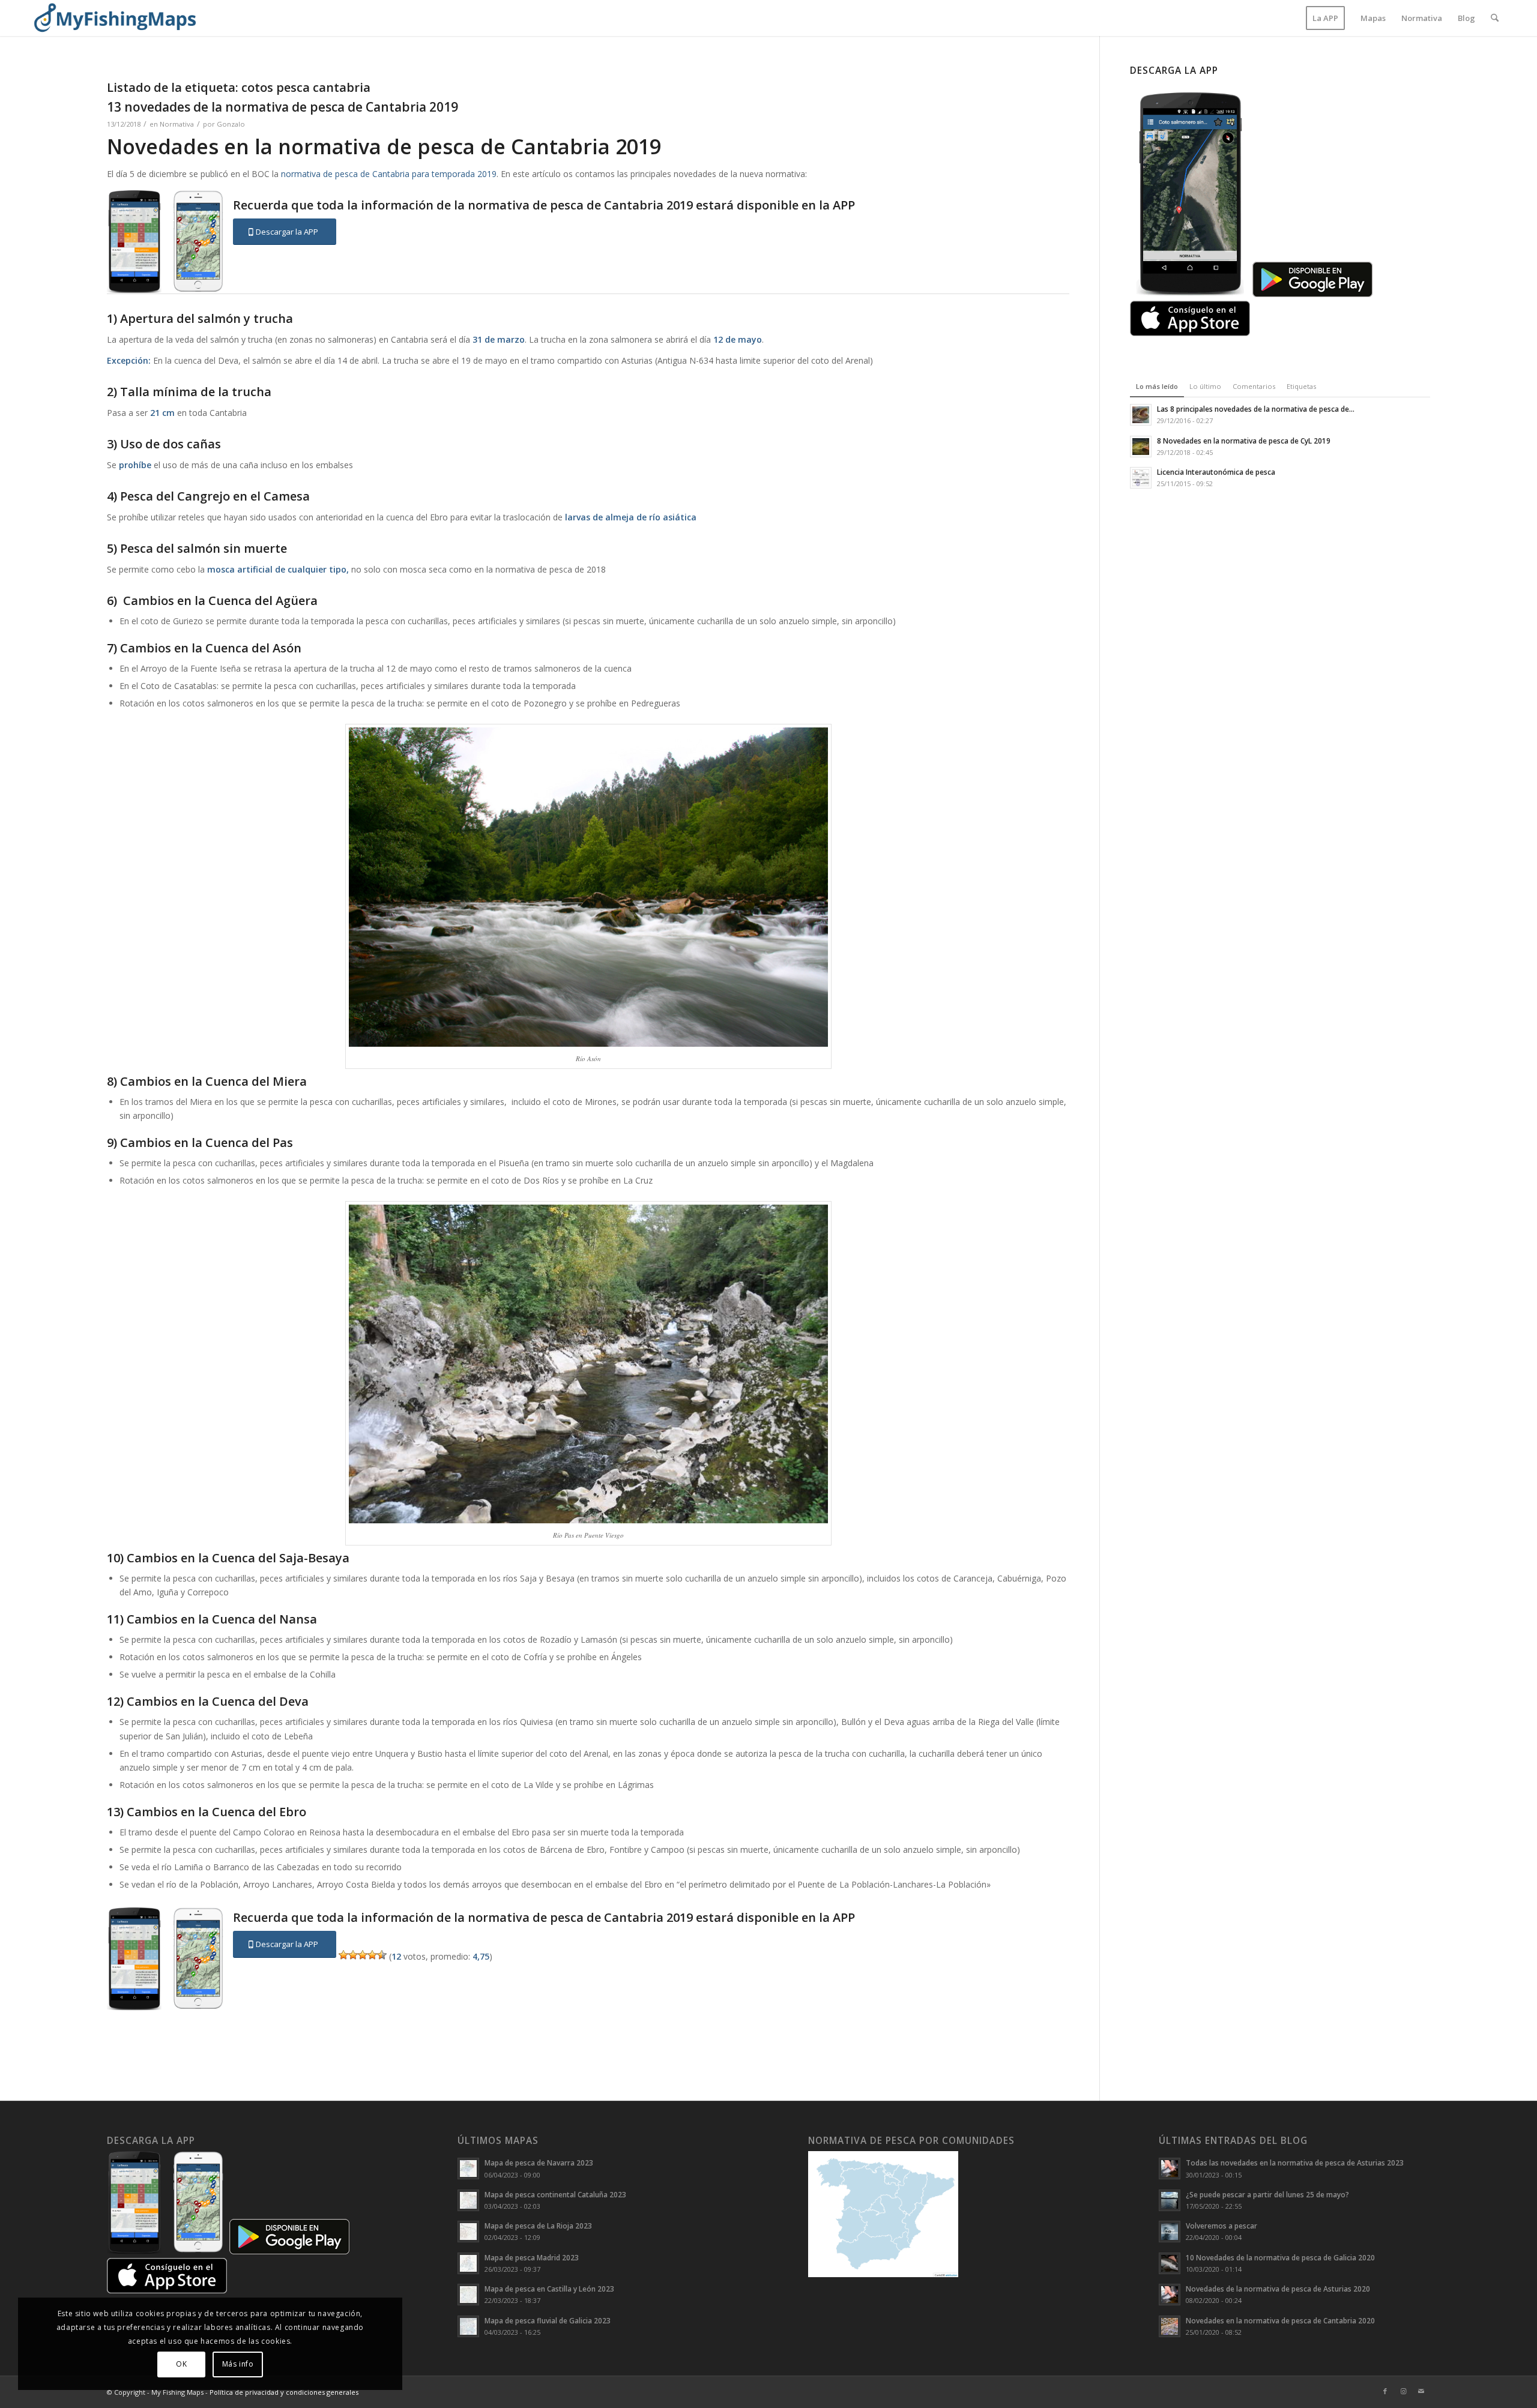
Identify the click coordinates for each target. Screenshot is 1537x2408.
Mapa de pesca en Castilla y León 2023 (549, 2289)
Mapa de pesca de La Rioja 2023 (538, 2226)
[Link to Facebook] (1385, 2391)
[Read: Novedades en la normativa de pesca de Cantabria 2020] (1170, 2326)
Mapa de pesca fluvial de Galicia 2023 (548, 2320)
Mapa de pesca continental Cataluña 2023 (555, 2194)
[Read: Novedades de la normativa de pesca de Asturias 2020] (1170, 2295)
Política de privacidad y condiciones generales (284, 2392)
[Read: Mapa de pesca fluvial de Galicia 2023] (468, 2326)
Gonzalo (231, 124)
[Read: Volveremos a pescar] (1170, 2232)
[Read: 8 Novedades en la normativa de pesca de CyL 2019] (1141, 447)
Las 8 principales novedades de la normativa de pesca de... (1256, 409)
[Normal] (363, 1955)
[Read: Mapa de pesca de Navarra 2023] (468, 2169)
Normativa (177, 124)
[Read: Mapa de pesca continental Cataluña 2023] (468, 2200)
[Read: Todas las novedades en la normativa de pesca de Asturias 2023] (1170, 2169)
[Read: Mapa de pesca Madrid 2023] (468, 2263)
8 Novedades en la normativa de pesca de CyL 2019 (1244, 441)
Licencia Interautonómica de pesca (1216, 472)
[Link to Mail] (1421, 2391)
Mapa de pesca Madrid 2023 (532, 2257)
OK (181, 2364)
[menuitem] (1325, 18)
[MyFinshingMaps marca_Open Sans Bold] (115, 18)
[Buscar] (1495, 18)
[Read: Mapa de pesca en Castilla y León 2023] (468, 2295)
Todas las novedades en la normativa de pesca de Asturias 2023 (1295, 2163)
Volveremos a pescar (1221, 2226)
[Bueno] (372, 1955)
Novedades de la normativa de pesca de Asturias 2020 (1278, 2289)
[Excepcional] (382, 1955)
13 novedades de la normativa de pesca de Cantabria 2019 (282, 107)
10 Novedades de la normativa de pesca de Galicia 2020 (1280, 2257)
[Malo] (353, 1955)
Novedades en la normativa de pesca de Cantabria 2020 (1280, 2320)
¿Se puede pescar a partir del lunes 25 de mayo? (1267, 2194)
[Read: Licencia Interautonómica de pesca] (1141, 478)
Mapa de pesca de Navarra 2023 (539, 2163)
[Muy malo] (343, 1955)
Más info (238, 2364)
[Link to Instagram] (1403, 2391)
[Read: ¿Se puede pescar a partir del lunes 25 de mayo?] (1170, 2200)
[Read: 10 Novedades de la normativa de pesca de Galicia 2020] (1170, 2263)
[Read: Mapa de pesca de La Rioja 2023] (468, 2232)
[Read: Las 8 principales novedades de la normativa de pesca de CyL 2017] (1141, 415)
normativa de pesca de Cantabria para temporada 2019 (389, 174)
